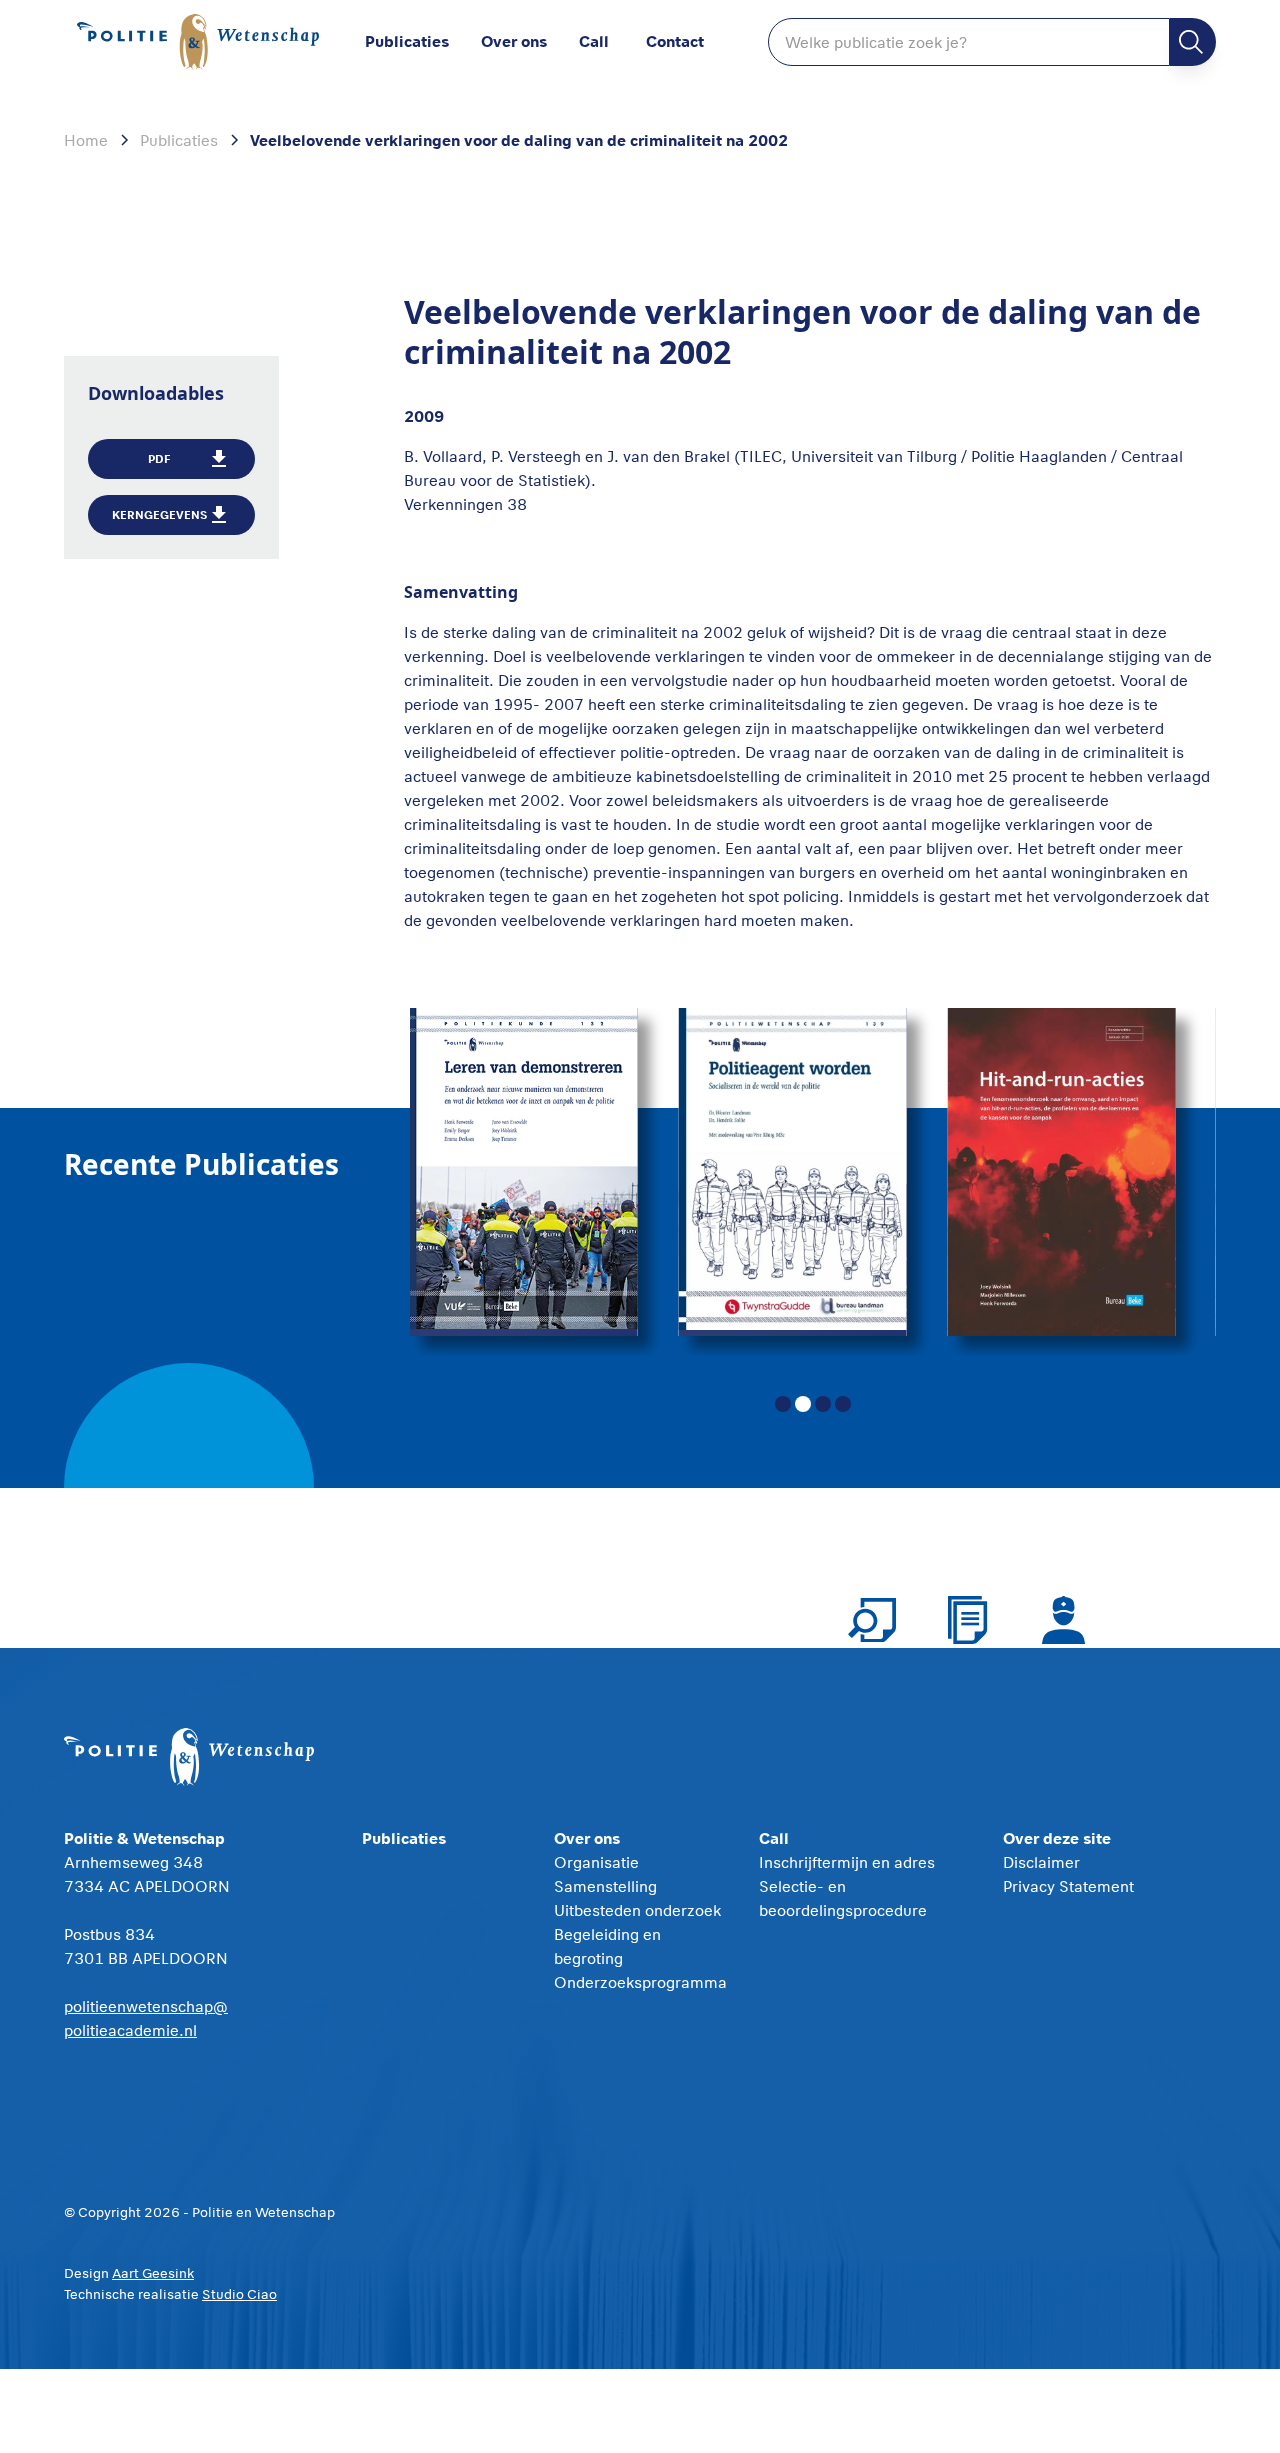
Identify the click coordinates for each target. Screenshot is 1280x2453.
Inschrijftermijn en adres (847, 1862)
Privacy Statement (1068, 1886)
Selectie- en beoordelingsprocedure (843, 1898)
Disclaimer (1041, 1862)
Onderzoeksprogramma (640, 1982)
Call (594, 40)
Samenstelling (605, 1886)
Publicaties (407, 40)
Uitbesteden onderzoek (637, 1910)
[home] (198, 42)
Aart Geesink (153, 2273)
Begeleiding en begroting (607, 1946)
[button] (530, 42)
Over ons (514, 40)
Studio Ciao (239, 2294)
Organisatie (596, 1862)
